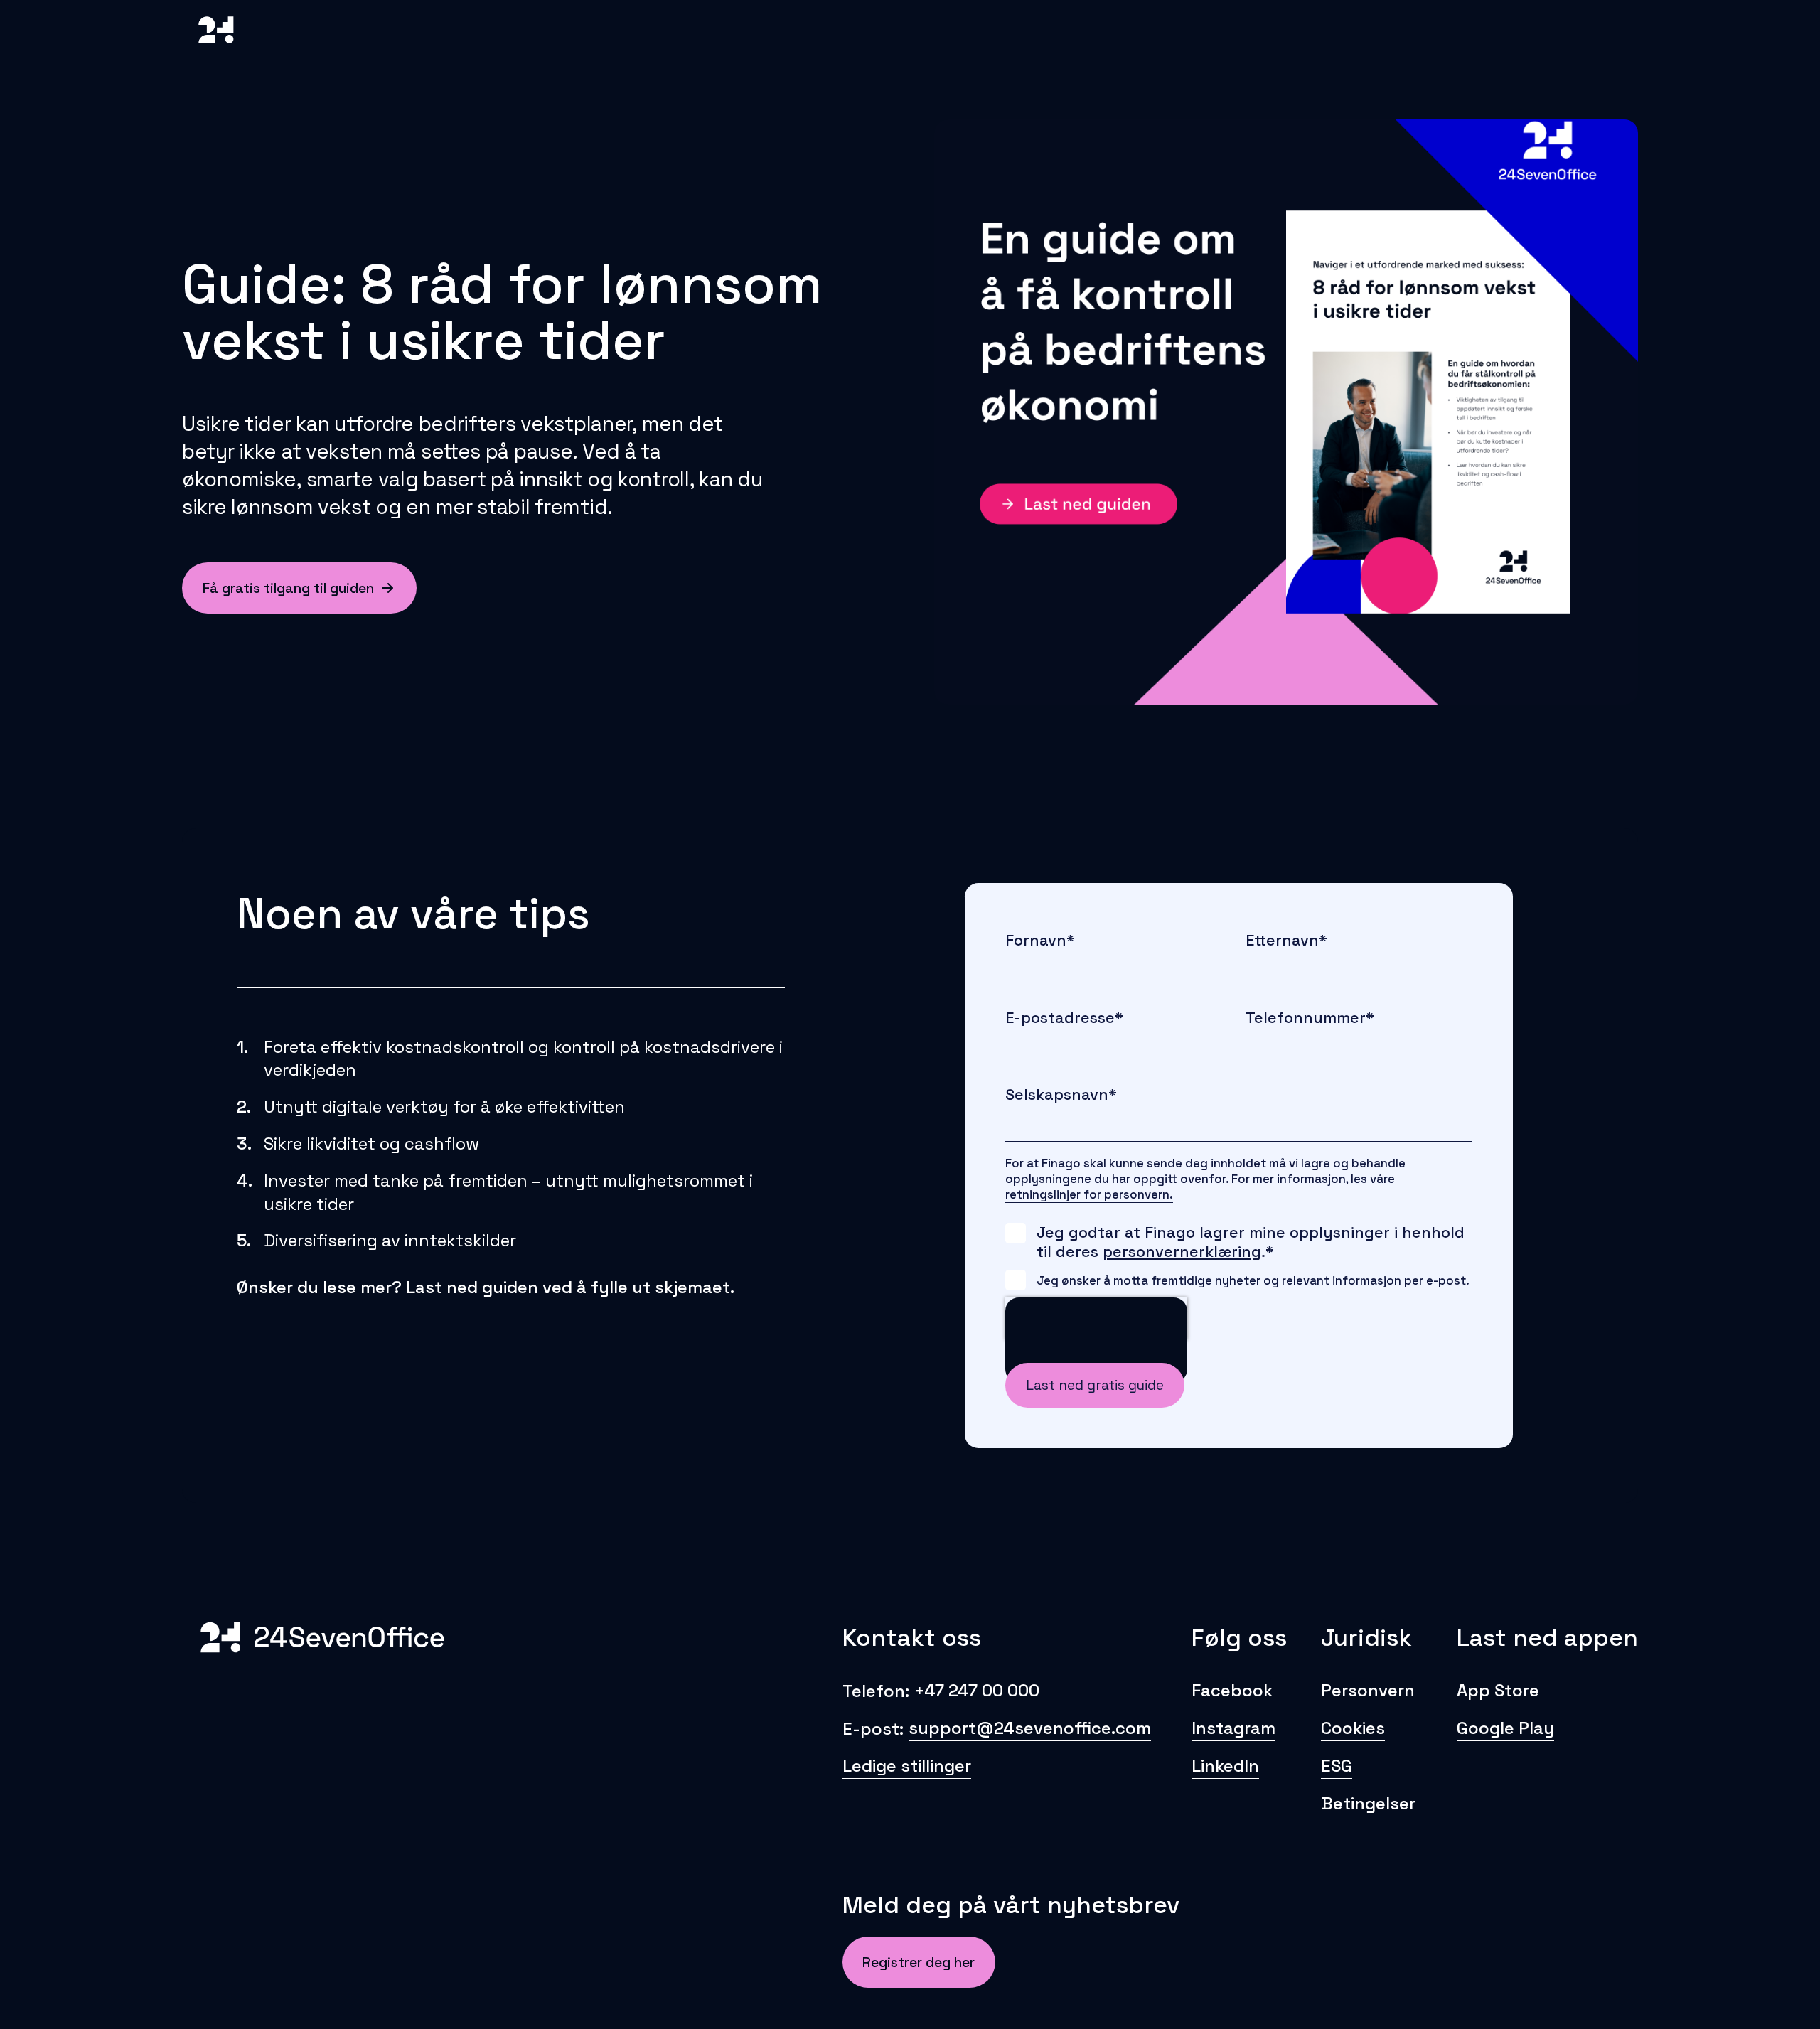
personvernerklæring (1182, 1252)
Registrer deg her (919, 1963)
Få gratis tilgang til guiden (288, 588)
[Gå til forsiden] (216, 55)
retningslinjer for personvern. (1089, 1194)
